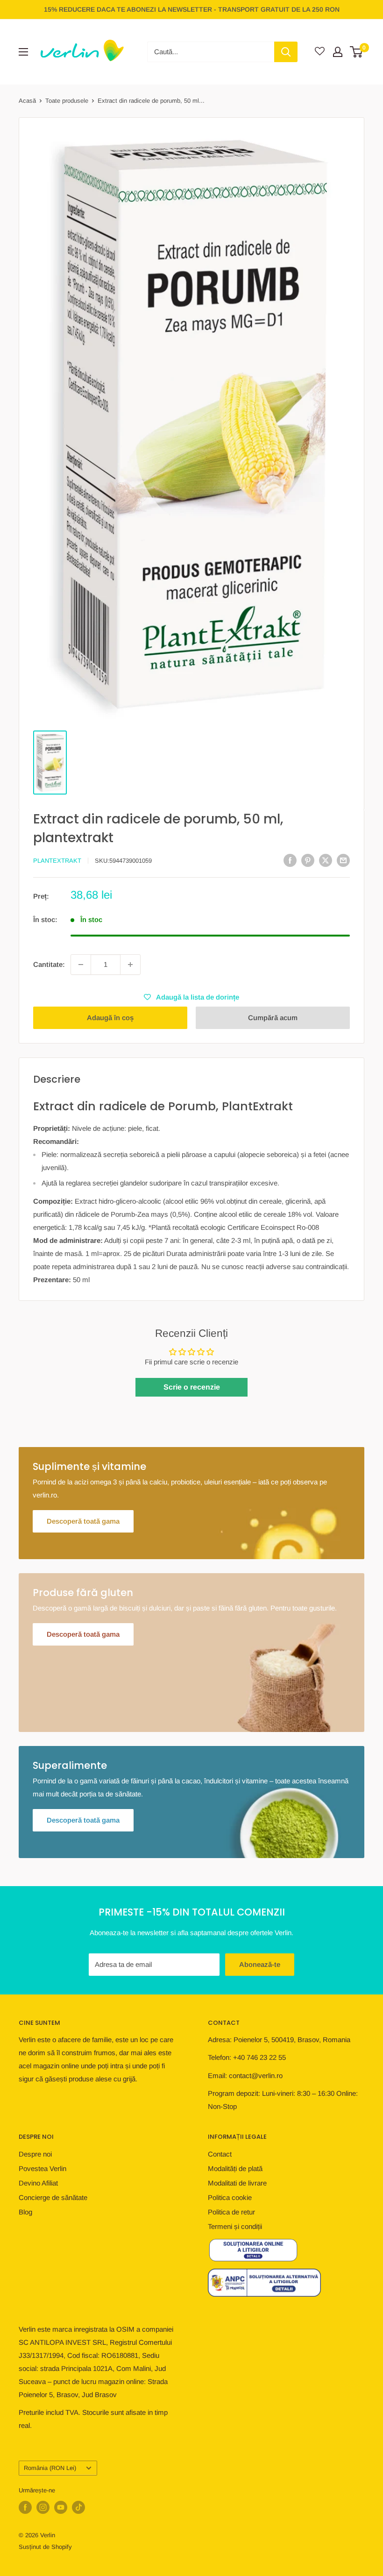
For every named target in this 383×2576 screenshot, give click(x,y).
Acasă (27, 101)
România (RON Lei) (50, 2468)
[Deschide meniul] (23, 52)
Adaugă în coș (110, 1018)
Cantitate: (49, 964)
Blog (25, 2212)
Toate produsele (67, 101)
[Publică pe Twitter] (326, 860)
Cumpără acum (273, 1018)
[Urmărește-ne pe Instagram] (43, 2507)
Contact (220, 2154)
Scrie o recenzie (192, 1387)
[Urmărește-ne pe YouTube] (61, 2507)
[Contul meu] (338, 52)
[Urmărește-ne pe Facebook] (25, 2507)
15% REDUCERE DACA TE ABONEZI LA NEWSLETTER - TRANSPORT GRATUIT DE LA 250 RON (192, 9)
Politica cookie (230, 2197)
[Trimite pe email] (343, 860)
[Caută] (286, 52)
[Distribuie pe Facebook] (290, 860)
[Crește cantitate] (130, 965)
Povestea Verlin (43, 2168)
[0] (357, 52)
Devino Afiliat (38, 2183)
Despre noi (35, 2154)
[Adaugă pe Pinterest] (308, 860)
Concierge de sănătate (53, 2197)
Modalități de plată (235, 2168)
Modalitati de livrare (237, 2183)
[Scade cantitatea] (81, 965)
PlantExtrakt (57, 861)
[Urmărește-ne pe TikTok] (78, 2507)
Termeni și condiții (235, 2226)
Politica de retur (231, 2212)
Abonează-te (260, 1964)
